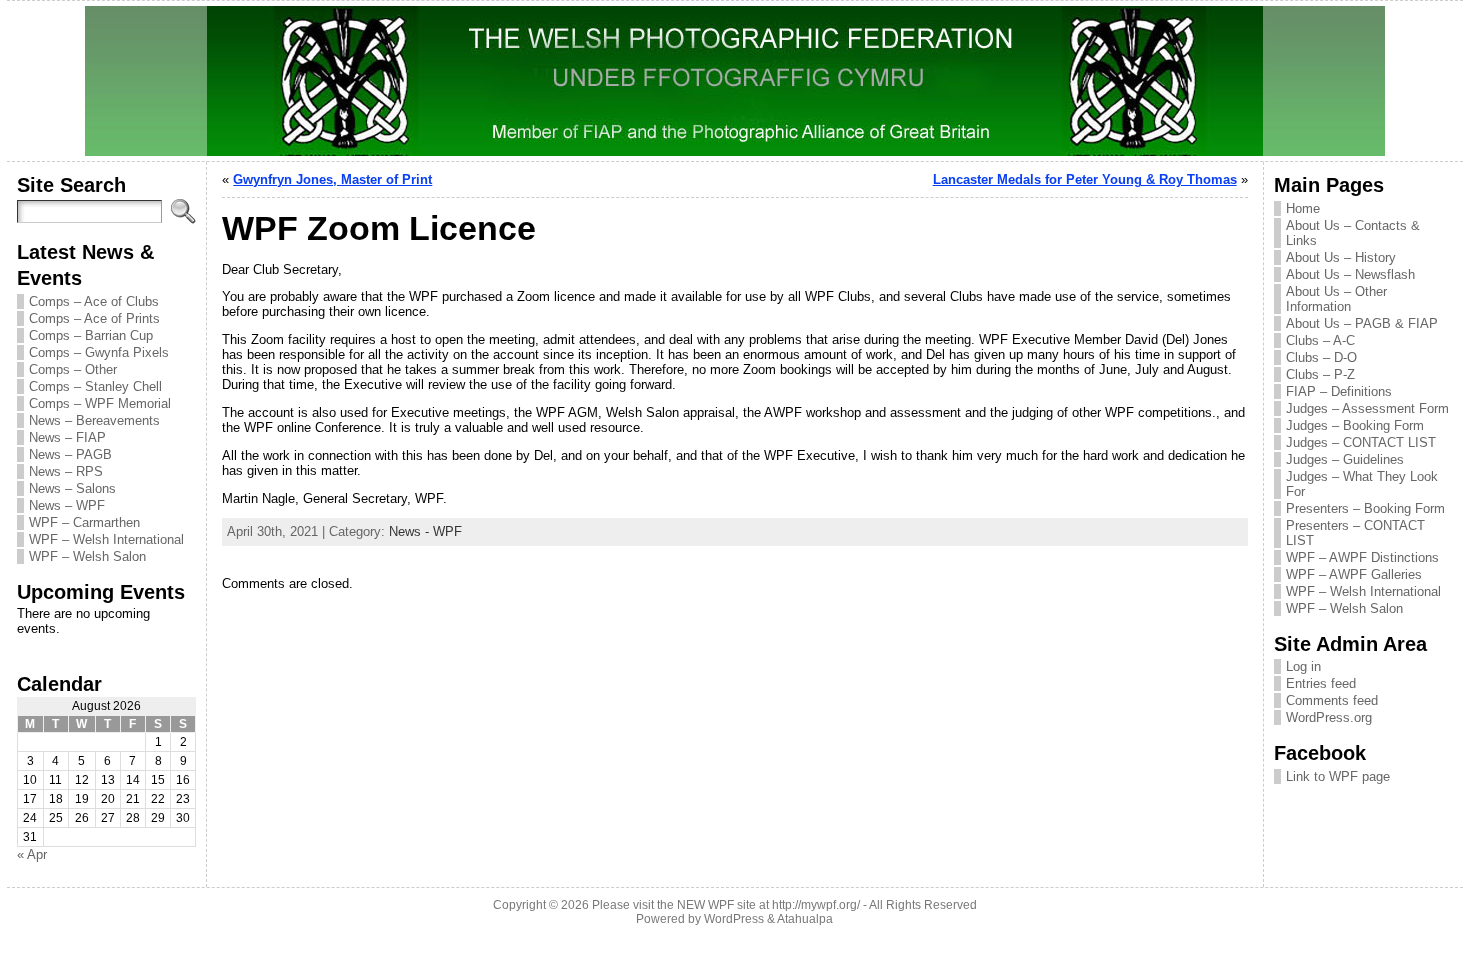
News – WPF (67, 505)
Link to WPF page (1338, 776)
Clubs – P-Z (1320, 374)
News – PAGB (70, 454)
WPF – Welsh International (106, 539)
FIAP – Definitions (1339, 391)
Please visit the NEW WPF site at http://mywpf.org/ (726, 905)
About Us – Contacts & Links (1353, 233)
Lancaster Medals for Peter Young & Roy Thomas (1085, 179)
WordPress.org (1329, 717)
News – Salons (72, 488)
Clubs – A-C (1320, 340)
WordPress (734, 919)
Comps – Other (73, 369)
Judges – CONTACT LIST (1361, 442)
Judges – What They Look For (1362, 484)
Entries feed (1321, 683)
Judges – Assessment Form (1367, 408)
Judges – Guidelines (1345, 459)
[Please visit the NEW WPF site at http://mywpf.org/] (734, 81)
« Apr (32, 854)
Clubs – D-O (1321, 357)
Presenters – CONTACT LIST (1355, 533)
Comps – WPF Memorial (100, 403)
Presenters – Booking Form (1365, 508)
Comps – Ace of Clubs (94, 301)
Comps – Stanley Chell (95, 386)
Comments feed (1332, 700)
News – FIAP (67, 437)
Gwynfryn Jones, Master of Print (332, 179)
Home (1303, 208)
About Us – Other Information (1336, 299)
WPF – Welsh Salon (87, 556)
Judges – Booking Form (1355, 425)
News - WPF (425, 531)
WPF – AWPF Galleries (1354, 574)
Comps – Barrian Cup (91, 335)
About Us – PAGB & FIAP (1362, 323)
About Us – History (1341, 257)
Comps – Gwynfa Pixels (99, 352)
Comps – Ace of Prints (94, 318)
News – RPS (66, 471)
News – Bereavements (94, 420)
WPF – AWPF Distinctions (1362, 557)
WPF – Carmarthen (84, 522)
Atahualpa (805, 919)
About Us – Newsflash (1350, 274)
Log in (1303, 666)
